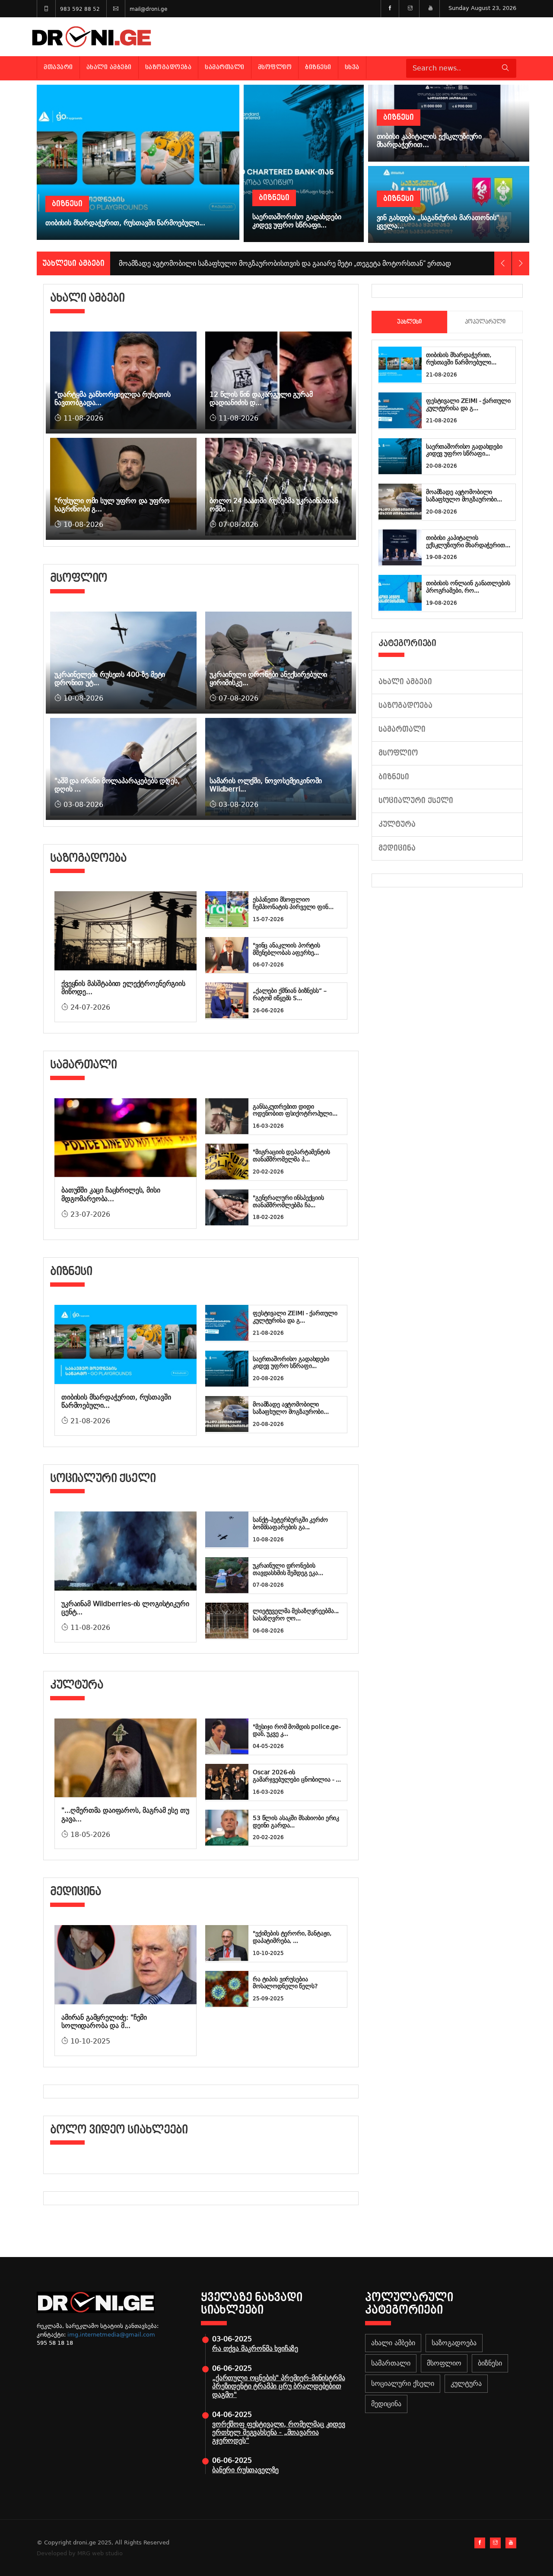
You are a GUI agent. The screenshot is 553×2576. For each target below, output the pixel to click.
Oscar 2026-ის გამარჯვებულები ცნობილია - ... (297, 1776)
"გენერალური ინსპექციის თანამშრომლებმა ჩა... (288, 1201)
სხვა (352, 67)
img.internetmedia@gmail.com (111, 2335)
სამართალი (225, 67)
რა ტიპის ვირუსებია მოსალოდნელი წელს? (285, 1983)
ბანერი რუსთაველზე (245, 2470)
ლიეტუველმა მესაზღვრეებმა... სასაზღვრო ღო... (296, 1615)
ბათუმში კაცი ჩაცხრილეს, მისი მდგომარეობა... (111, 1194)
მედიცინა (397, 848)
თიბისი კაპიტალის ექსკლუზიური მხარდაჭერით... (468, 541)
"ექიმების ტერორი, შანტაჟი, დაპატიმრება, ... (292, 1937)
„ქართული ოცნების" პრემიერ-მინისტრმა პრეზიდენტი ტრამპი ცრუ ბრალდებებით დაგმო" (278, 2386)
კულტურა (397, 824)
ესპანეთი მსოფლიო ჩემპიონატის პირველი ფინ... (293, 903)
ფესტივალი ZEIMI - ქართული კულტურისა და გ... (295, 1317)
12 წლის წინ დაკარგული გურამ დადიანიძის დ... (261, 399)
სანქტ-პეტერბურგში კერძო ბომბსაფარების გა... (290, 1523)
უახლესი (409, 322)
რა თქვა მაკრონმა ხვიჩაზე (255, 2348)
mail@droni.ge (148, 9)
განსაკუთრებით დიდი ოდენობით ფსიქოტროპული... (295, 1110)
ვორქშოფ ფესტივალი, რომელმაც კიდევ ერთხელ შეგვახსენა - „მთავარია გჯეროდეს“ (279, 2432)
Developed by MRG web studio (80, 2553)
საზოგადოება (168, 67)
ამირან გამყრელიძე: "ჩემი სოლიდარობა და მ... (104, 2021)
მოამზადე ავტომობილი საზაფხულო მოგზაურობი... (291, 1408)
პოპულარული (485, 322)
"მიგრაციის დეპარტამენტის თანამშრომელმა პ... (291, 1156)
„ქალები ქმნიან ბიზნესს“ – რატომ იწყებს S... (290, 994)
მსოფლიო (275, 67)
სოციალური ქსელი (416, 801)
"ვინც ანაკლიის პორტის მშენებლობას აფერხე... (286, 949)
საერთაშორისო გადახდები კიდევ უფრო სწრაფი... (291, 1363)
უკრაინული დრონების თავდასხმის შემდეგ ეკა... (288, 1569)
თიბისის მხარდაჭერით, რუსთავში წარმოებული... (461, 359)
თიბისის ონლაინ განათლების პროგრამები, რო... (468, 587)
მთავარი (58, 67)
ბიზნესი (318, 67)
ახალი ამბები (109, 67)
